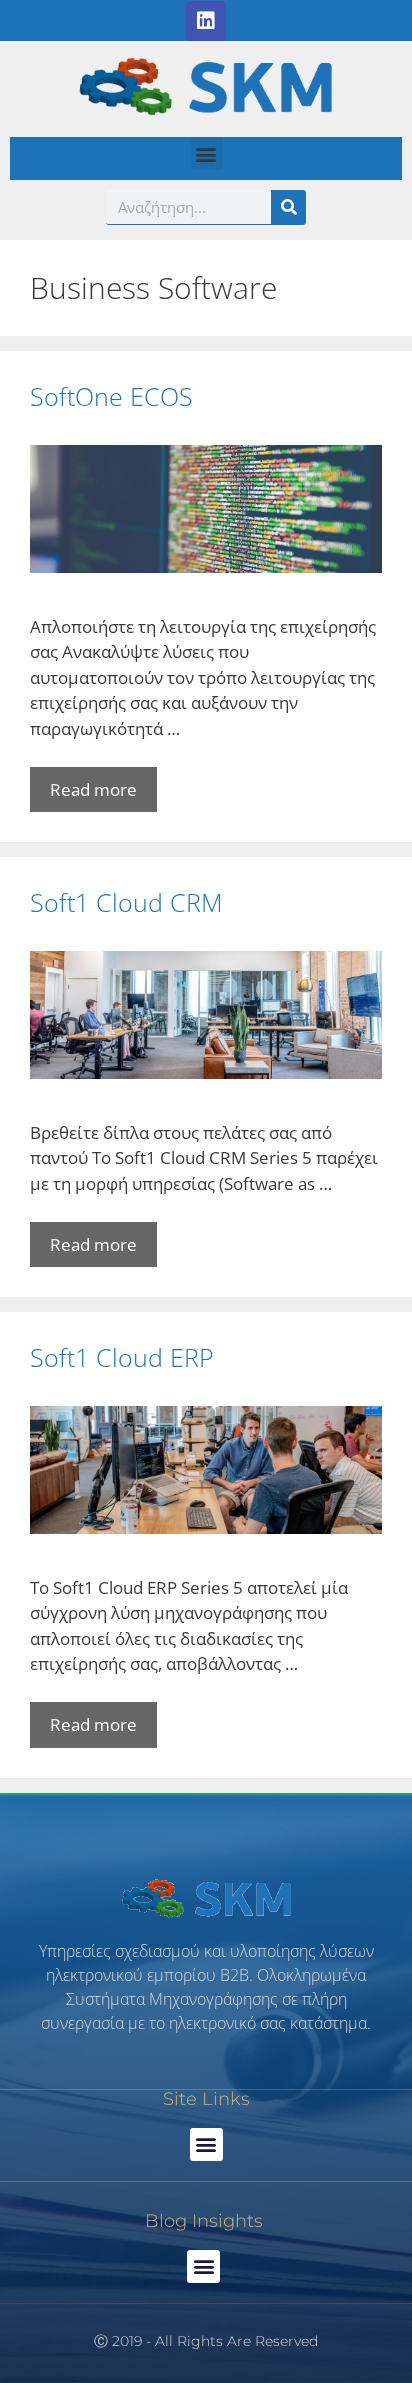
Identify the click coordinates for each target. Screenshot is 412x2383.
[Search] (288, 207)
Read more (93, 789)
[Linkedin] (206, 21)
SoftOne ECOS (111, 396)
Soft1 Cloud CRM (126, 902)
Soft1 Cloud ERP (122, 1357)
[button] (206, 153)
